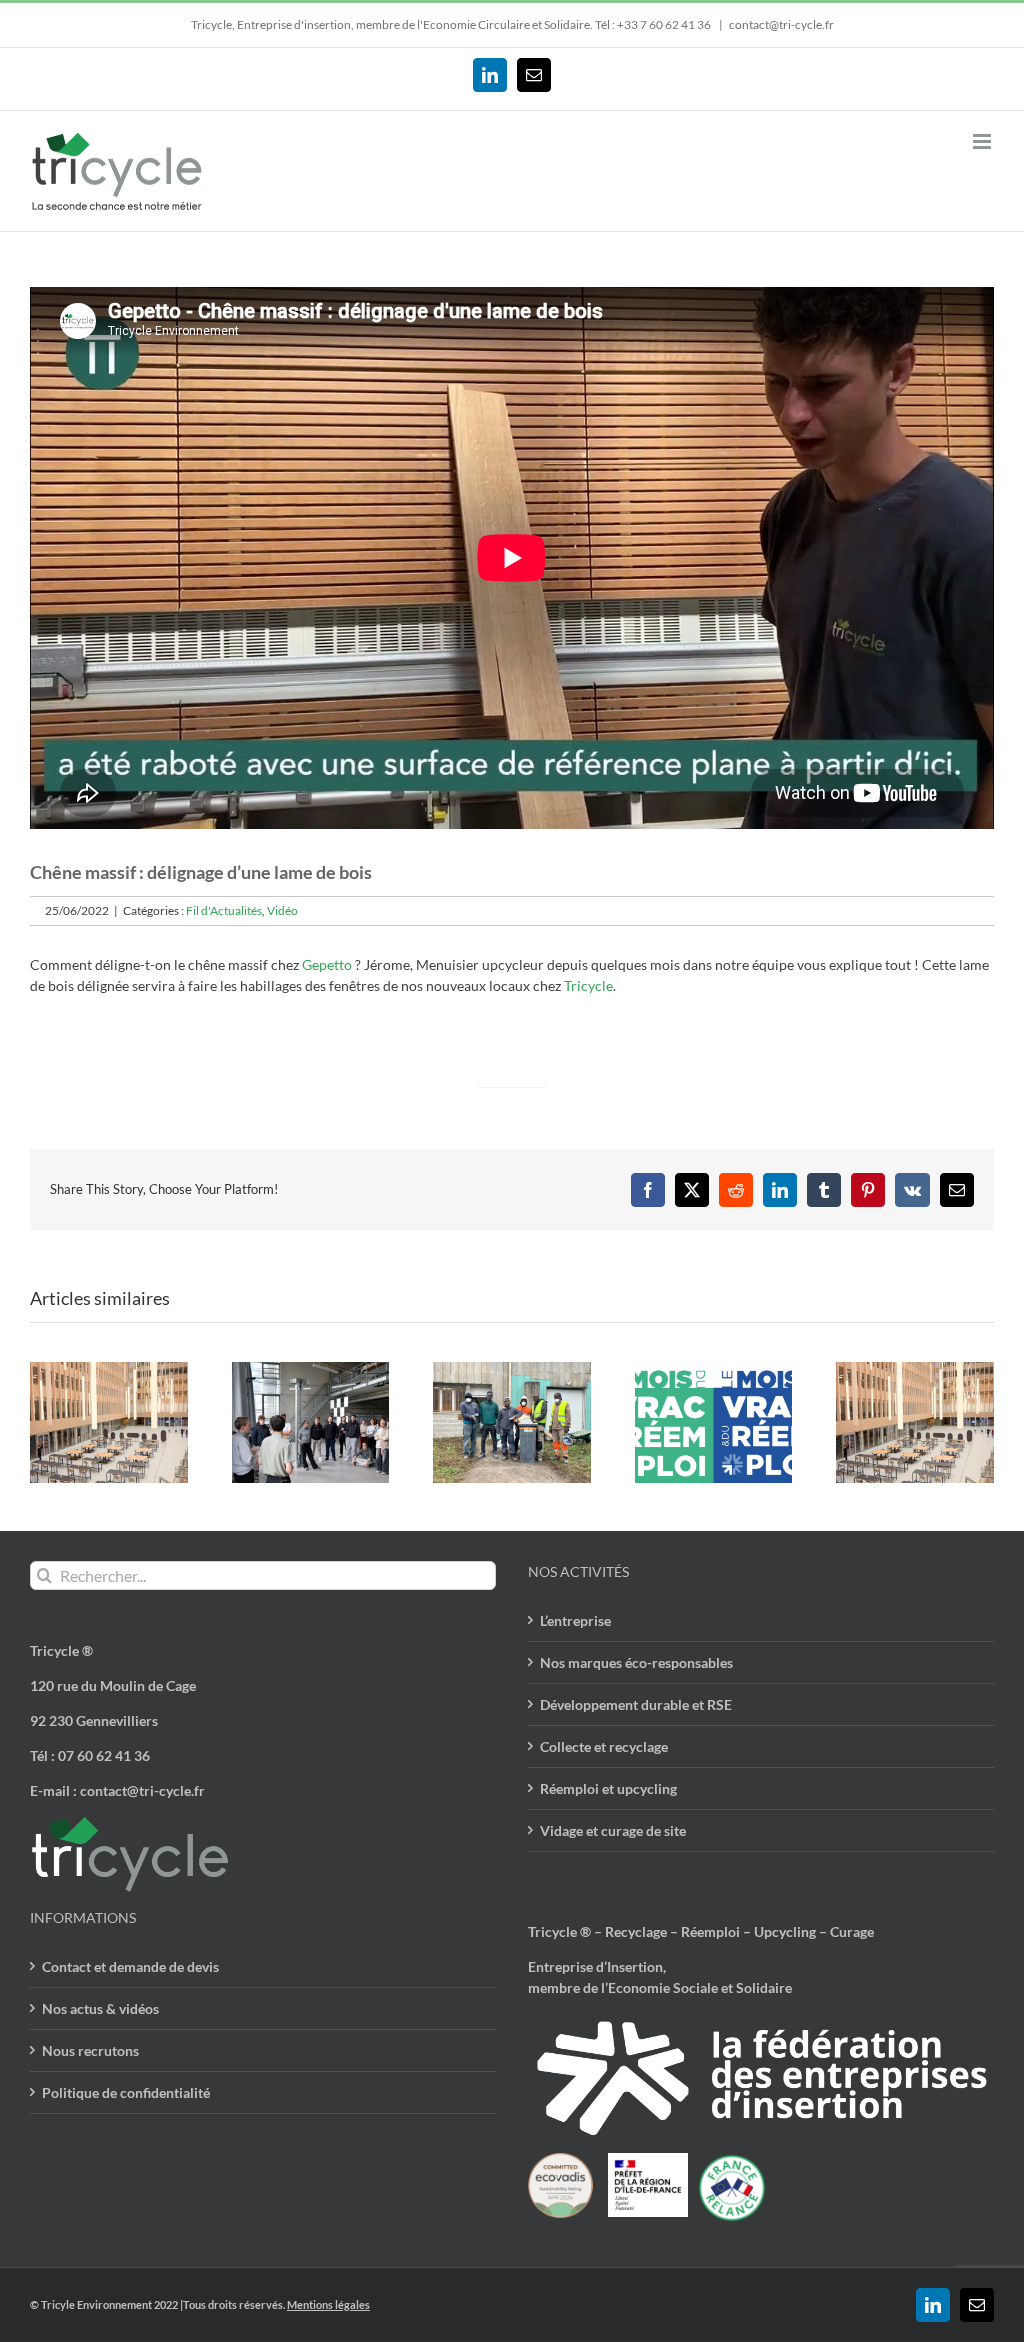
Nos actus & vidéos (100, 2008)
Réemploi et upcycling (608, 1788)
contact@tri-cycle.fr (781, 24)
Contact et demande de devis (130, 1966)
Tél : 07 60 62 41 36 (90, 1755)
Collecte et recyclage (604, 1746)
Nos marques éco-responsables (636, 1662)
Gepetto (327, 964)
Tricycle (588, 985)
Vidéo (282, 910)
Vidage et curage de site (613, 1830)
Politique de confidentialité (126, 2092)
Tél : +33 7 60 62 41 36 (654, 24)
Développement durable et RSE (636, 1704)
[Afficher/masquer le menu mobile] (983, 141)
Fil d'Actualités (224, 910)
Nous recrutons (90, 2050)
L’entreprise (575, 1620)
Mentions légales (328, 2304)
